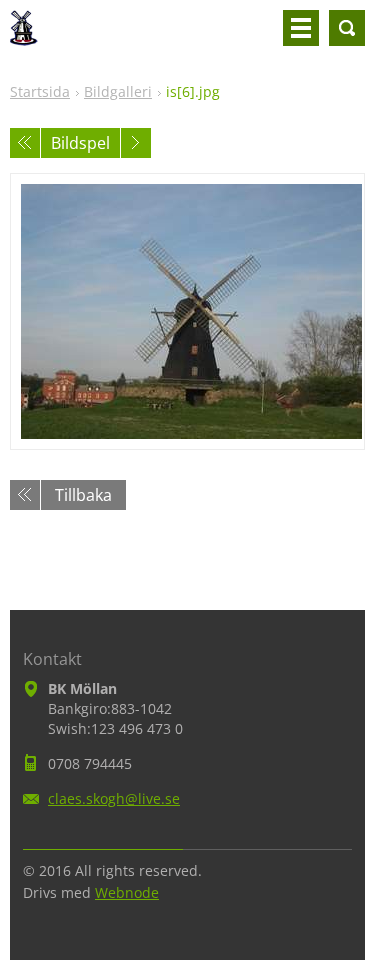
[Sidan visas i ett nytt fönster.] (187, 311)
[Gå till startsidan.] (24, 36)
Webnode (127, 892)
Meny (301, 28)
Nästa (136, 143)
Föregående (25, 143)
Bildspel (80, 143)
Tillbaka (83, 495)
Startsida (40, 91)
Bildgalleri (118, 91)
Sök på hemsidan (347, 28)
